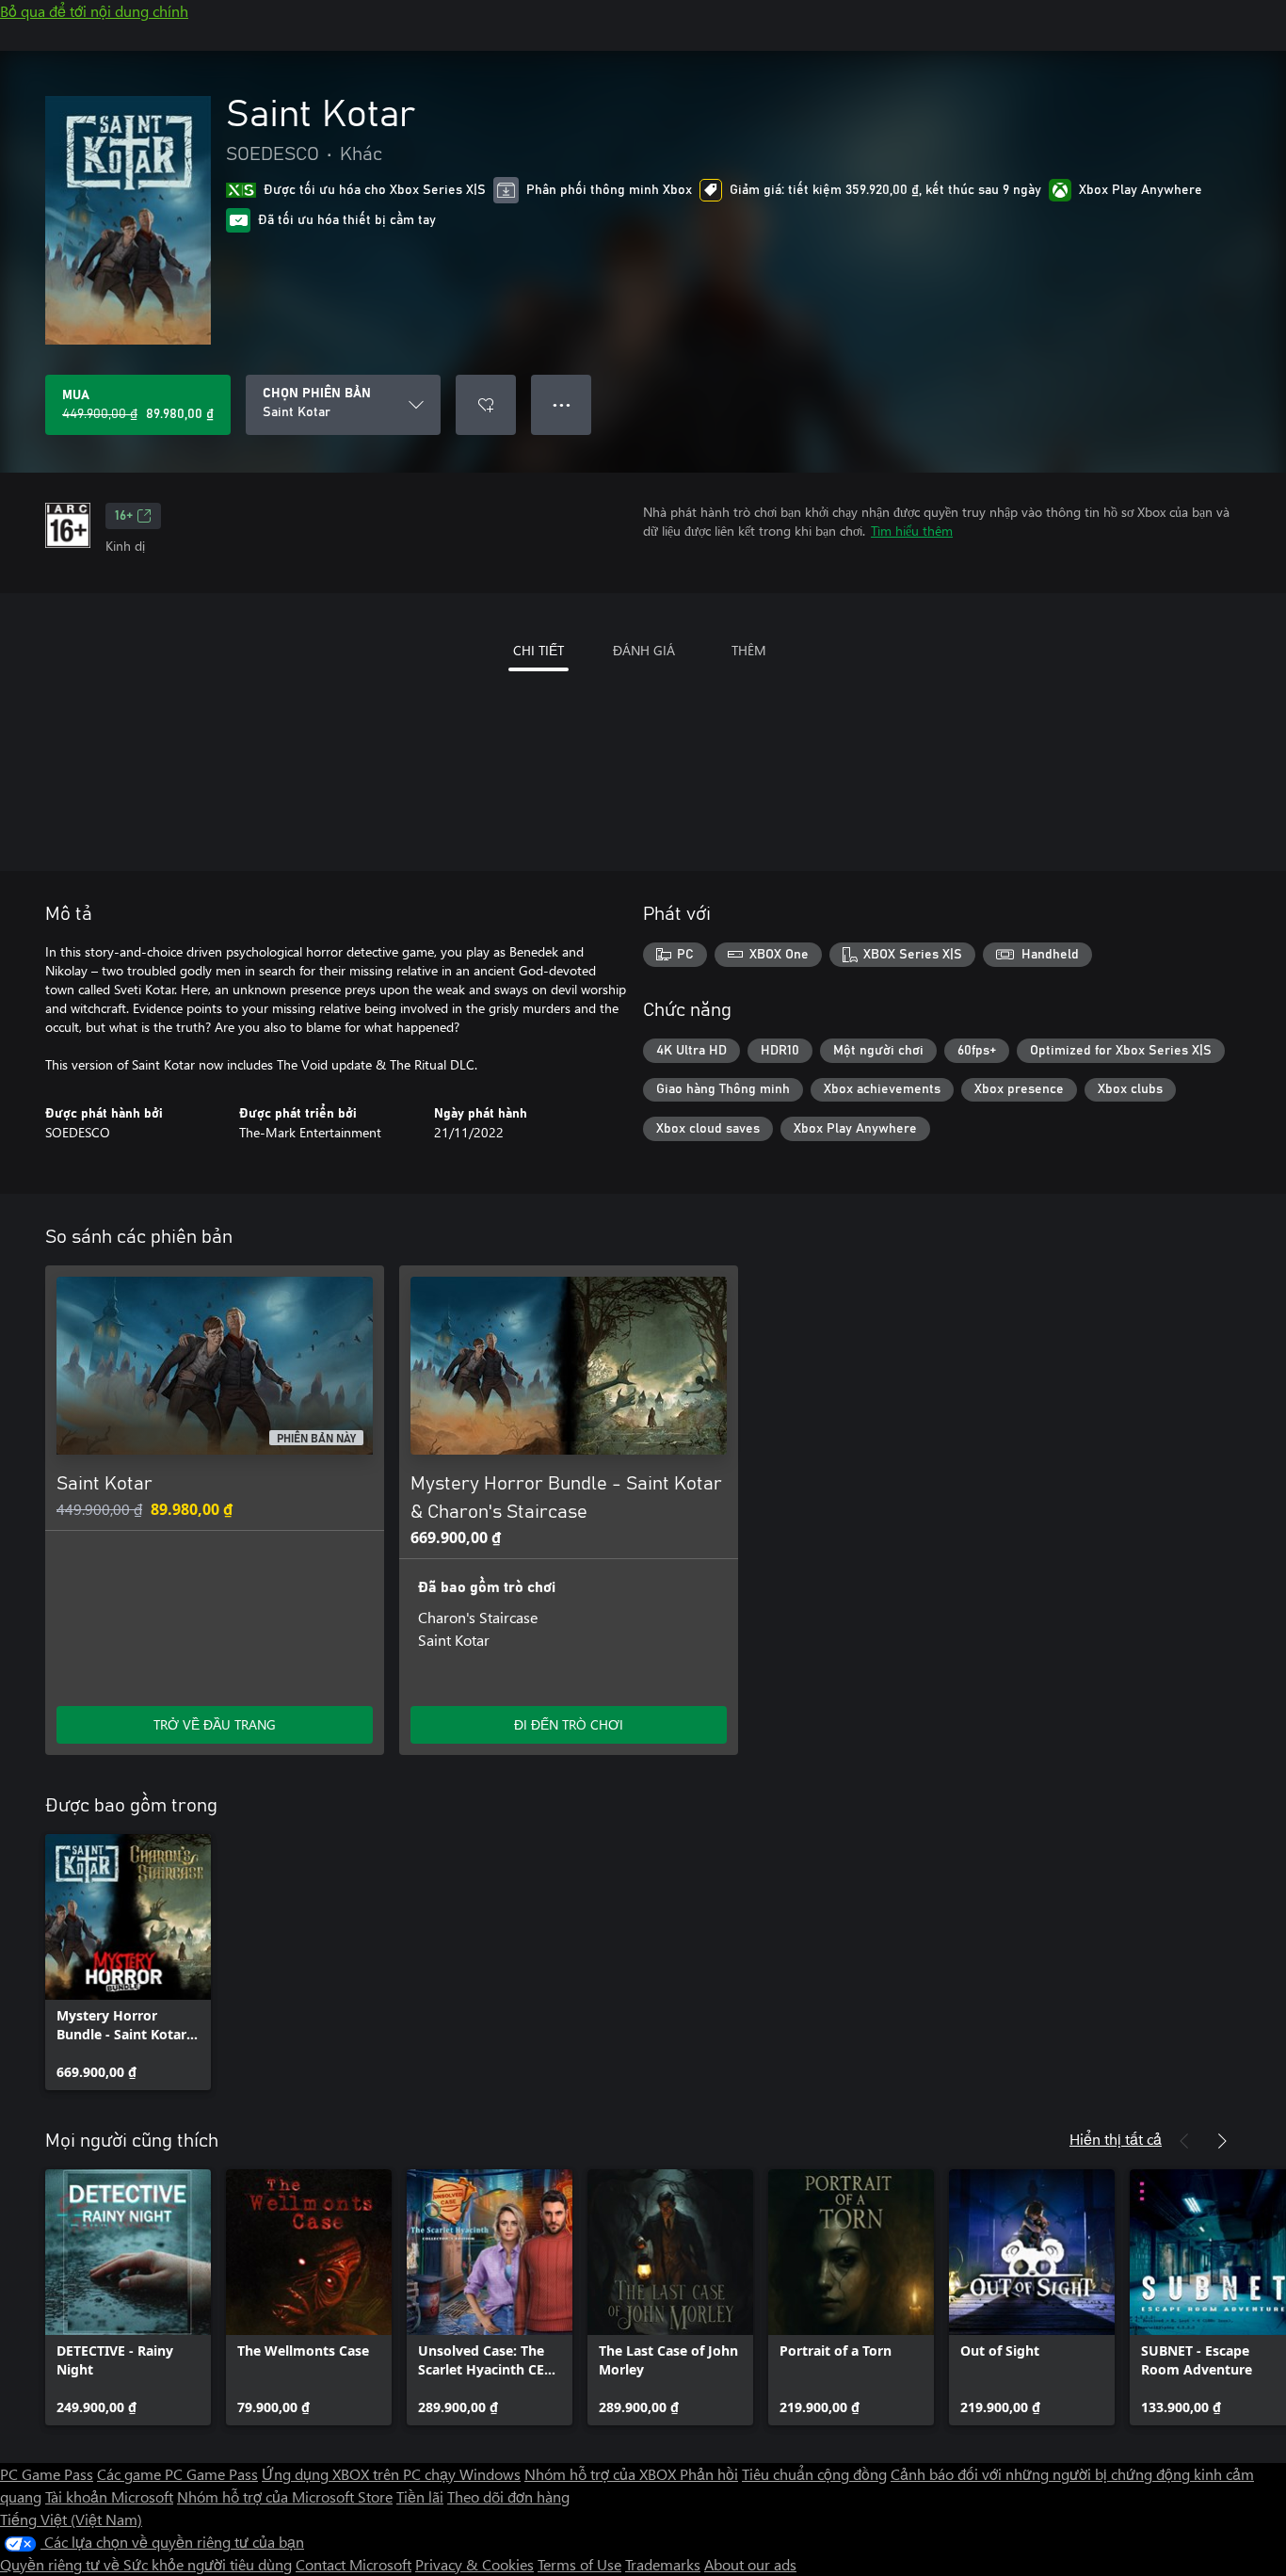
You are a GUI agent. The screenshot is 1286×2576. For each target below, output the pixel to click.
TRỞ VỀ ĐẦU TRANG (215, 1724)
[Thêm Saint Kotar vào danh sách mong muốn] (486, 405)
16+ (124, 516)
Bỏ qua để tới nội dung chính (94, 11)
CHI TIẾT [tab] (539, 650)
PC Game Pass (47, 2474)
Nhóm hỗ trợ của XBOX (602, 2474)
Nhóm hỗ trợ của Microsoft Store (285, 2496)
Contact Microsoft (354, 2564)
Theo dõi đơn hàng (508, 2496)
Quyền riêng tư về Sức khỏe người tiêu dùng (146, 2564)
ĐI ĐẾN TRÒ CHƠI (569, 1724)
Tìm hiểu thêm (912, 531)
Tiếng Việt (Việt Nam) (71, 2519)
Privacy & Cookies (474, 2564)
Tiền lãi (420, 2496)
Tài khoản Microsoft (109, 2496)
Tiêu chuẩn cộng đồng (814, 2474)
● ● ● (562, 404)
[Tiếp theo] (1222, 2141)
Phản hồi (709, 2474)
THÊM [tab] (749, 650)
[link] (128, 1962)
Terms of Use (579, 2564)
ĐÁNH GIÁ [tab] (644, 650)
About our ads (750, 2564)
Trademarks (663, 2564)
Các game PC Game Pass (177, 2474)
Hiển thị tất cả (1116, 2139)
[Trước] (1184, 2141)
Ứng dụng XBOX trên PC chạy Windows (391, 2474)
